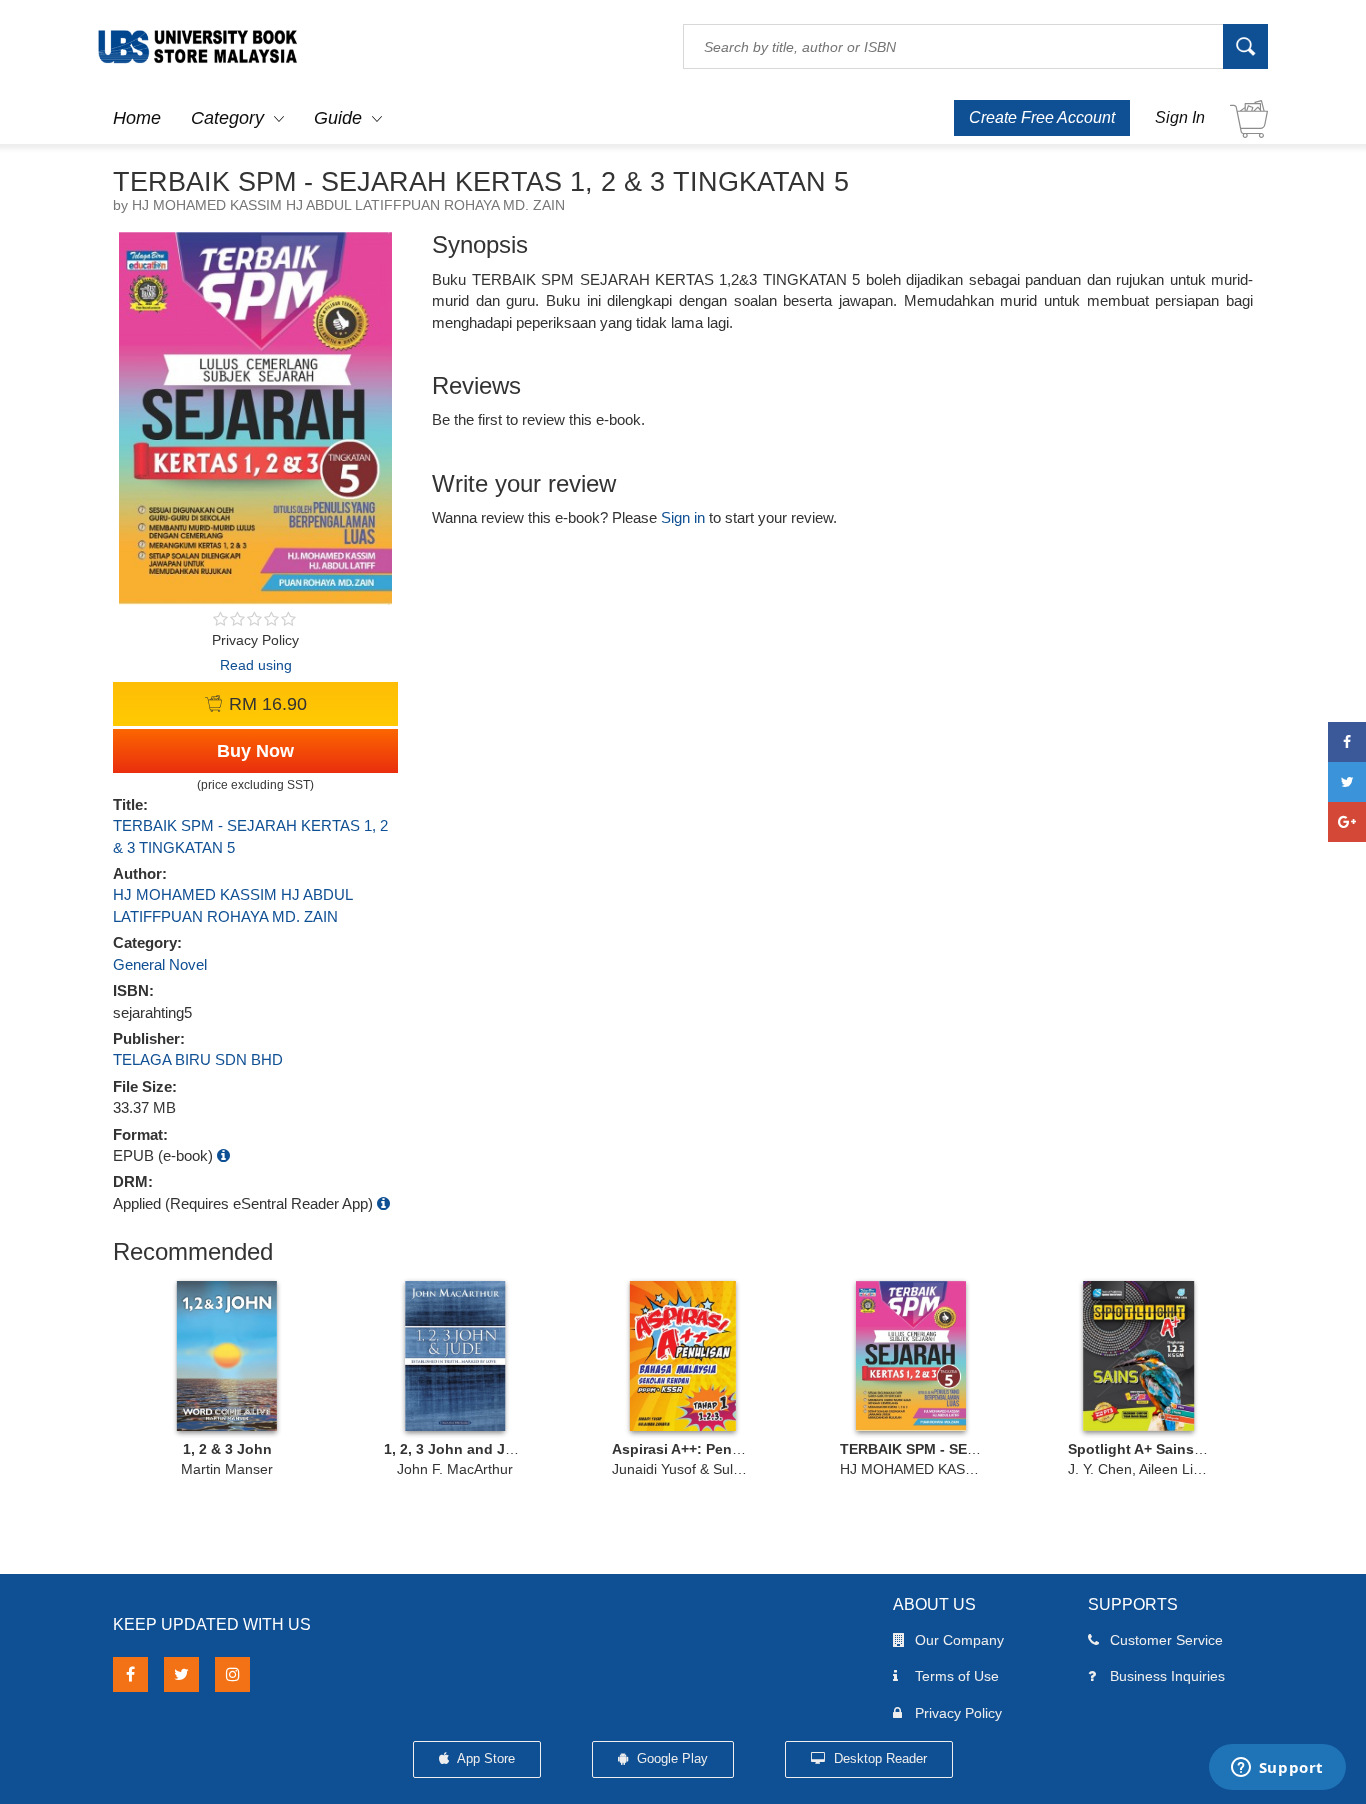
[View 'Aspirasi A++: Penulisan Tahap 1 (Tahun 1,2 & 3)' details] (683, 1356)
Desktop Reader (878, 1758)
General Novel (160, 964)
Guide (338, 118)
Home (137, 118)
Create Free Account (1042, 117)
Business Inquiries (1167, 1676)
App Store (484, 1758)
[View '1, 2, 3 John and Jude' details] (455, 1356)
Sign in (683, 517)
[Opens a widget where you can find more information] (1277, 1769)
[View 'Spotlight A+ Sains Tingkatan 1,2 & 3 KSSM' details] (1139, 1356)
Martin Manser (227, 1469)
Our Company (959, 1640)
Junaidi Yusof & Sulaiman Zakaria (718, 1469)
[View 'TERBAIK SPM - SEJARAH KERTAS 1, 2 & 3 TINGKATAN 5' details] (911, 1356)
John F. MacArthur (455, 1469)
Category (227, 118)
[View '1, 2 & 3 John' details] (227, 1356)
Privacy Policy (958, 1713)
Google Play (670, 1758)
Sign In (1180, 117)
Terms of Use (957, 1676)
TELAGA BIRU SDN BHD (198, 1059)
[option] (227, 1377)
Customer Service (1166, 1640)
